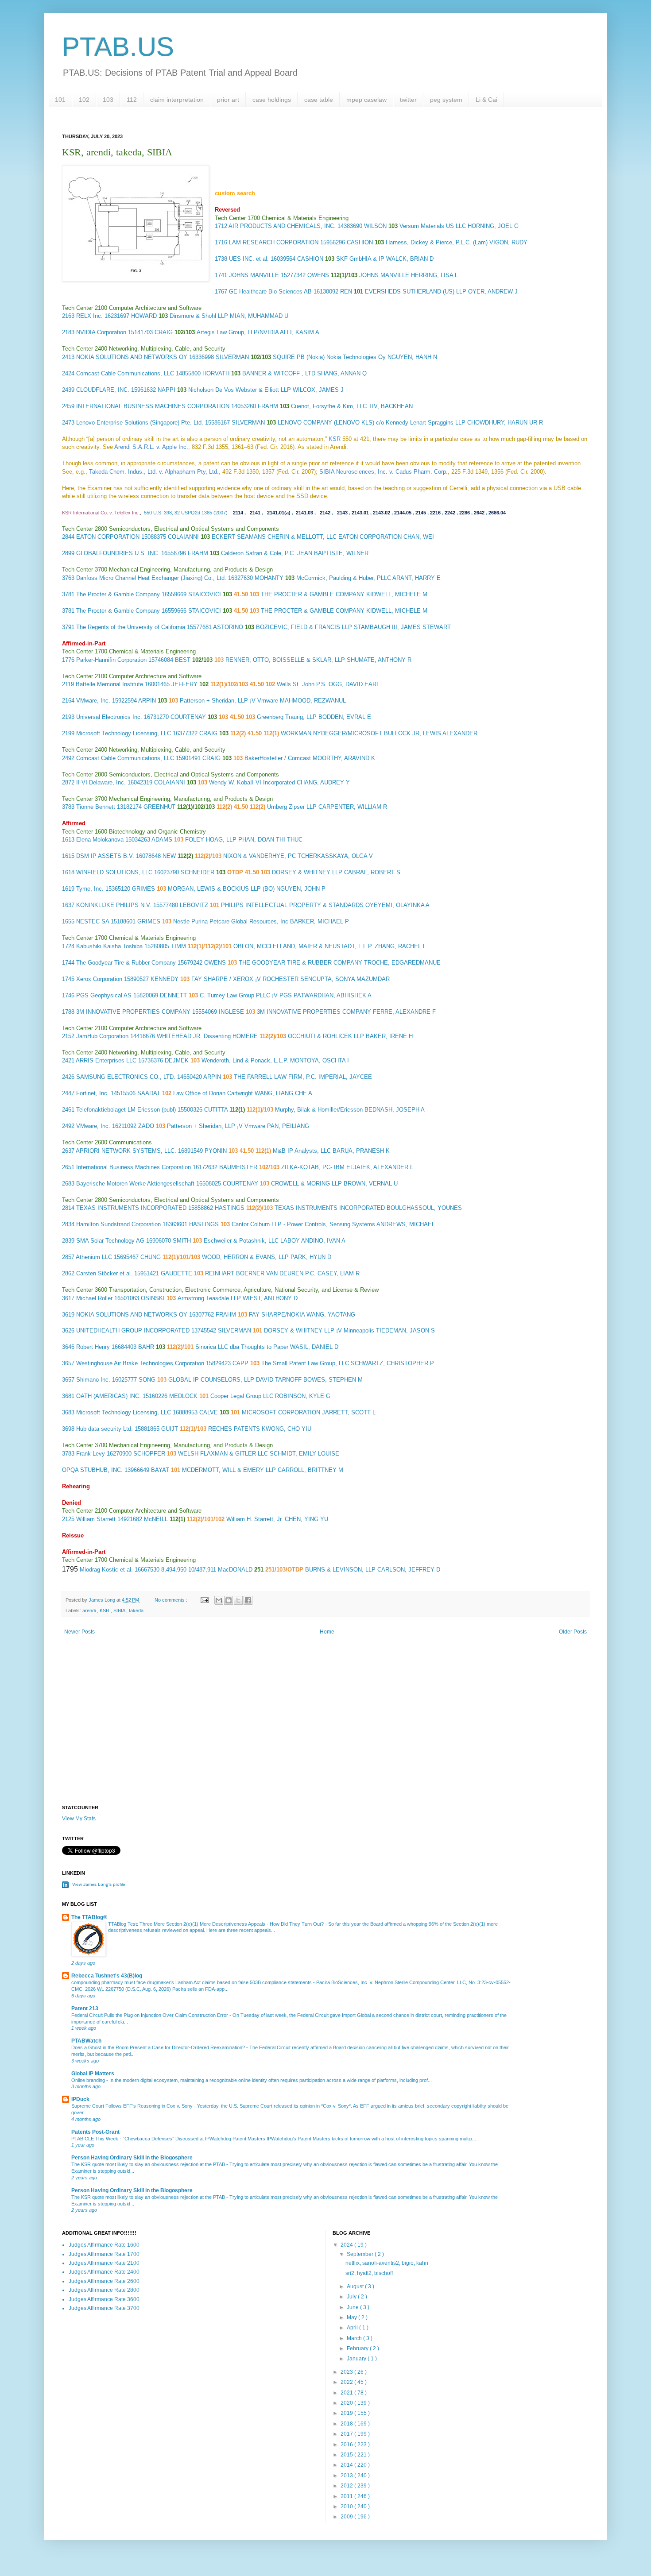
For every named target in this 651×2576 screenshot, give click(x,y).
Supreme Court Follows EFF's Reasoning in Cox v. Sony (133, 2106)
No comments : (172, 1600)
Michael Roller (94, 1298)
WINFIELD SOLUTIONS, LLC (114, 872)
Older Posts (573, 1632)
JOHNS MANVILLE (254, 275)
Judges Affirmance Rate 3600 (104, 2299)
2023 (347, 2372)
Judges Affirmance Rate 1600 (104, 2245)
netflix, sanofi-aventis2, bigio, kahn (387, 2263)
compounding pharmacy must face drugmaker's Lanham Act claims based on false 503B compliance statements (192, 1982)
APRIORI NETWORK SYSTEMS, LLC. (126, 1151)
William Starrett (96, 1519)
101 (60, 100)
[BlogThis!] (229, 1600)
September (361, 2254)
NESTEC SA (93, 921)
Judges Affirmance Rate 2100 (104, 2263)
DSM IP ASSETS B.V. (105, 856)
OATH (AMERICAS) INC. (108, 1396)
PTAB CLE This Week (95, 2139)
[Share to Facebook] (248, 1600)
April (353, 2328)
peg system (446, 100)
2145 (421, 513)
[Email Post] (204, 1600)
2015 (347, 2455)
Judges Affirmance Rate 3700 (104, 2308)
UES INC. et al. (249, 259)
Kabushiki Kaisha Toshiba (109, 946)
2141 (255, 513)
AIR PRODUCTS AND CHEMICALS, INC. (282, 226)
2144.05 (403, 513)
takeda (136, 1610)
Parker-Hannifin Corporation (111, 660)
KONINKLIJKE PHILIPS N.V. (114, 905)
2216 (435, 513)
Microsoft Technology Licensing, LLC (124, 733)
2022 (347, 2382)
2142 (325, 513)
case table (319, 100)
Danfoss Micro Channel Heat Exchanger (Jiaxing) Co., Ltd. (151, 578)
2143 (342, 513)
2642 (479, 513)
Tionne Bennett (96, 807)
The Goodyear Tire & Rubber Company (126, 963)
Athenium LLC (94, 1257)
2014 (347, 2465)
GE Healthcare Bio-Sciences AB (270, 292)
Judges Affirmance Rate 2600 (104, 2281)
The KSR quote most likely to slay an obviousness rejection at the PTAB (149, 2164)
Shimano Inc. (93, 1380)
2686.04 (497, 513)
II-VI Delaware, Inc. (101, 782)
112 (132, 100)
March (355, 2338)
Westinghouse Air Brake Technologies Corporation (140, 1363)
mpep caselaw (366, 100)
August (356, 2286)
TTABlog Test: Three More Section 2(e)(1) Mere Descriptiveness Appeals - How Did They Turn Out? (217, 1924)
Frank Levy (91, 1454)
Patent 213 (85, 2008)
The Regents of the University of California (131, 627)
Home (327, 1632)
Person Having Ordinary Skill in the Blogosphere (132, 2158)
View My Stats (79, 1819)
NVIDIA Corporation (101, 332)
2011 (347, 2496)
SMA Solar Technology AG (110, 1241)
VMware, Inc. (93, 701)
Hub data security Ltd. (105, 1429)
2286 (465, 513)
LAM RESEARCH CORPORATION (274, 242)
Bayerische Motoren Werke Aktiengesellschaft (135, 1184)
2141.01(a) (279, 513)
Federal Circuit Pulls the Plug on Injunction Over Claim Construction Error (150, 2015)
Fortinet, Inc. (93, 1093)
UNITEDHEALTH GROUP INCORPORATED (133, 1330)
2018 (347, 2424)
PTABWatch (86, 2041)
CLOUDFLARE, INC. (103, 390)
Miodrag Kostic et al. (106, 1570)
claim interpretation (177, 100)
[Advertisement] (325, 1730)
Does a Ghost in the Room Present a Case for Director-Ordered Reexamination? (159, 2047)
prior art (228, 100)
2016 (347, 2445)
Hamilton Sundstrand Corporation (118, 1224)
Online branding (89, 2080)
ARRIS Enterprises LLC (106, 1060)
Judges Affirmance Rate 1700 (104, 2254)
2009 (347, 2517)
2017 (347, 2434)
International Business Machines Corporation (134, 1167)
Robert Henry (93, 1347)
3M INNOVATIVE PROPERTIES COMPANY (133, 1012)
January (357, 2359)
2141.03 (304, 513)
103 (108, 100)
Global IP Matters (93, 2074)
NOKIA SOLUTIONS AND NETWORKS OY (132, 357)
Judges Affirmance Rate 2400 (104, 2272)
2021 (347, 2393)
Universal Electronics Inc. (109, 717)
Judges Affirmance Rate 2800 (104, 2290)
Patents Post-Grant (95, 2132)
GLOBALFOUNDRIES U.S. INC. (118, 553)
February (358, 2348)
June (353, 2307)
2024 (347, 2245)
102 (84, 100)
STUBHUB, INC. (101, 1470)
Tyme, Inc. (90, 889)
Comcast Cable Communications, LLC (125, 373)
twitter (408, 100)
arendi (90, 1610)
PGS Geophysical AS (104, 995)
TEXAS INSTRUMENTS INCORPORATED (131, 1208)
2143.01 (360, 513)
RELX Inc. (89, 316)
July (352, 2297)
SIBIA (120, 1610)
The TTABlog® (89, 1917)
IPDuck (80, 2099)
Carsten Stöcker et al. (104, 1273)
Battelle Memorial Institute (109, 684)
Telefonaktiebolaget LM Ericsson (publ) (126, 1110)
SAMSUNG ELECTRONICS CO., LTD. (126, 1077)
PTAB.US (118, 47)
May (353, 2317)
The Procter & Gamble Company (118, 594)
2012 (347, 2486)
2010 (347, 2506)
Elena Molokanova (100, 840)
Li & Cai (486, 100)
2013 (347, 2476)
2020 (347, 2403)
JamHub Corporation (102, 1036)
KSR (105, 1610)
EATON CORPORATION (108, 537)
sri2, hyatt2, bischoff (369, 2273)
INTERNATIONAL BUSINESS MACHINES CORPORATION (153, 406)
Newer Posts (79, 1632)
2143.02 (382, 513)
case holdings (272, 100)
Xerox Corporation (99, 979)
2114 (238, 513)
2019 (347, 2413)
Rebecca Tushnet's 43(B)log (107, 1976)
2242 (450, 513)
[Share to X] (238, 1600)
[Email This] (219, 1600)
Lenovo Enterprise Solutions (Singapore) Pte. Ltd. (140, 423)
